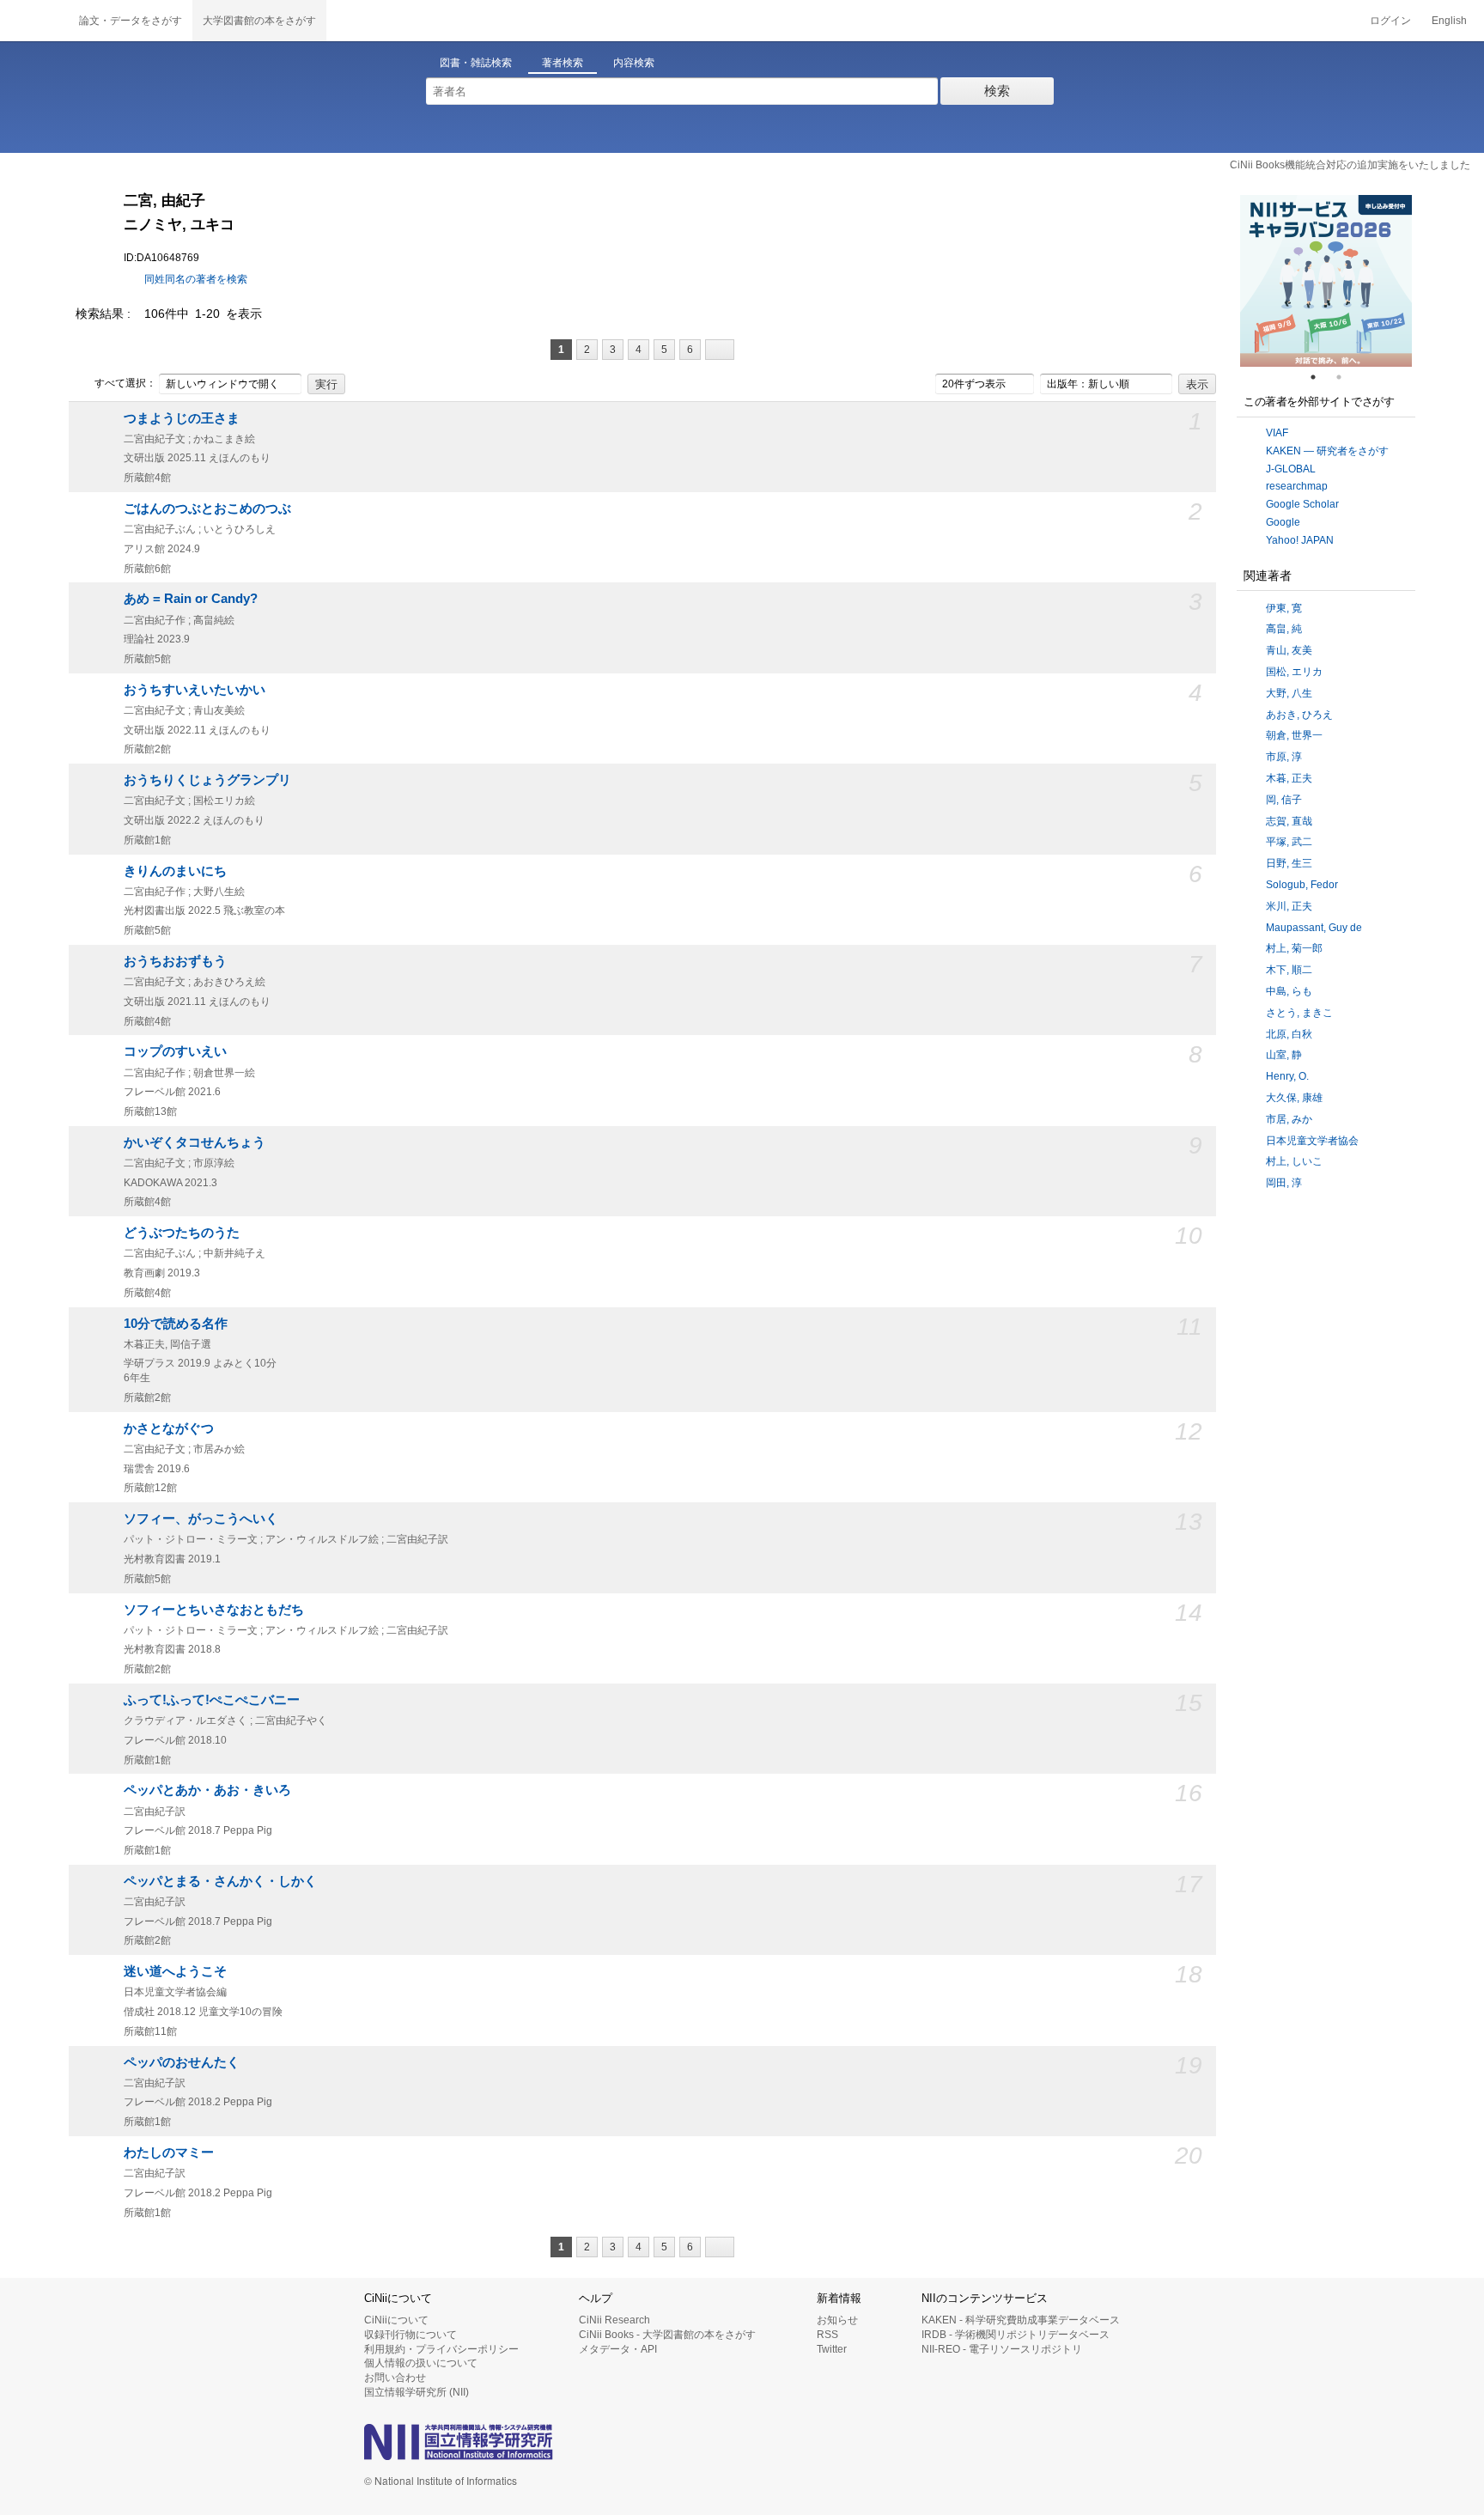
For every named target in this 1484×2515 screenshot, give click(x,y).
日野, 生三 (1289, 863)
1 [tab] (1320, 377)
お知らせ (837, 2320)
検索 (997, 91)
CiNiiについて (396, 2320)
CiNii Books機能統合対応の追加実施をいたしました (1350, 165)
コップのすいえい (175, 1051)
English (1449, 21)
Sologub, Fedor (1302, 885)
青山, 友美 (1289, 650)
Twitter (832, 2349)
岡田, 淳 (1284, 1183)
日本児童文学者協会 (1312, 1141)
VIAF (1277, 433)
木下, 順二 (1289, 970)
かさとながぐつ (169, 1428)
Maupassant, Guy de (1314, 928)
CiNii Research (614, 2320)
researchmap (1297, 486)
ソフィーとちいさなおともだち (214, 1610)
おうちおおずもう (175, 961)
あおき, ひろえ (1299, 715)
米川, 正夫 (1289, 906)
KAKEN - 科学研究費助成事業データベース (1021, 2320)
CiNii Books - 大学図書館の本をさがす (667, 2335)
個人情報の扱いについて (421, 2363)
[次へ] (720, 350)
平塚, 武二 (1289, 842)
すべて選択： (125, 383)
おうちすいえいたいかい (195, 690)
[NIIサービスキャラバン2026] (1326, 281)
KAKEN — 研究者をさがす (1327, 451)
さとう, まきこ (1299, 1013)
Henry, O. (1287, 1076)
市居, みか (1289, 1119)
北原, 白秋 (1289, 1034)
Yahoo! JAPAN (1300, 540)
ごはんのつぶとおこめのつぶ (207, 508)
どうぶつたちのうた (182, 1233)
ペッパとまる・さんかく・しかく (220, 1881)
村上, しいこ (1294, 1161)
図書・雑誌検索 (476, 63)
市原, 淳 (1284, 757)
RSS (827, 2335)
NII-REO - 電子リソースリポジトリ (1002, 2349)
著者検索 (563, 63)
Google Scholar (1302, 504)
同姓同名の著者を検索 (196, 279)
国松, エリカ (1294, 672)
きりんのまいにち (175, 871)
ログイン (1390, 21)
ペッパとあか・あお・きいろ (207, 1790)
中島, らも (1289, 991)
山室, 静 (1284, 1055)
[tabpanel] (1326, 281)
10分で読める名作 (176, 1324)
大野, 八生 (1289, 693)
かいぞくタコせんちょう (195, 1142)
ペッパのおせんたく (182, 2062)
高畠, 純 (1284, 629)
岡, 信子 (1284, 800)
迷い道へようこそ (175, 1971)
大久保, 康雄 (1294, 1098)
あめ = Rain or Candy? (191, 599)
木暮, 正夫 (1289, 778)
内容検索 (634, 63)
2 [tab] (1346, 377)
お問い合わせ (395, 2378)
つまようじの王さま (182, 418)
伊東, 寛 (1284, 608)
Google (1283, 522)
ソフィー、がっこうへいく (201, 1519)
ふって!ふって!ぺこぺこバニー (212, 1700)
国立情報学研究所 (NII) (417, 2392)
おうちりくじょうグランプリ (207, 780)
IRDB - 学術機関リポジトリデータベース (1016, 2335)
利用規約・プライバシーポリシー (441, 2349)
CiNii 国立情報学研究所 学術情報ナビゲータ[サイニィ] (34, 21)
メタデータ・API (618, 2349)
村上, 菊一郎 (1294, 948)
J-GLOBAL (1291, 469)
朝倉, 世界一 (1294, 735)
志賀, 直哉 (1289, 821)
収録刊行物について (411, 2335)
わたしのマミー (169, 2153)
